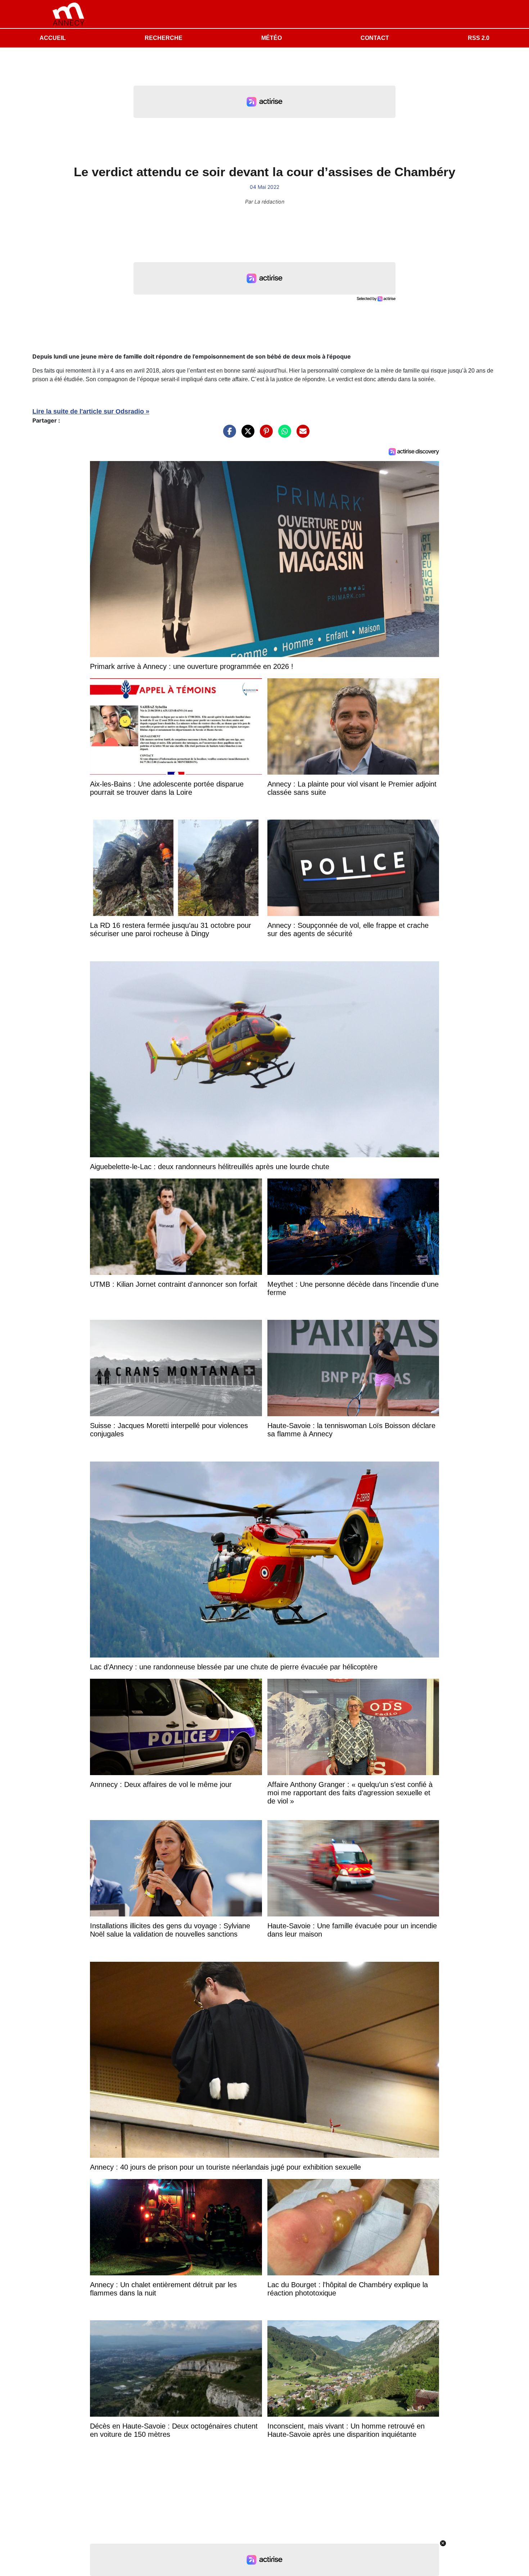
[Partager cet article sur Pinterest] (264, 435)
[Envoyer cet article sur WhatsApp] (283, 435)
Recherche (164, 38)
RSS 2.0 (479, 38)
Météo (272, 38)
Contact (375, 38)
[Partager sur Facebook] (228, 435)
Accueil (53, 38)
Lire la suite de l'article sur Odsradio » (91, 411)
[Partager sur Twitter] (246, 435)
